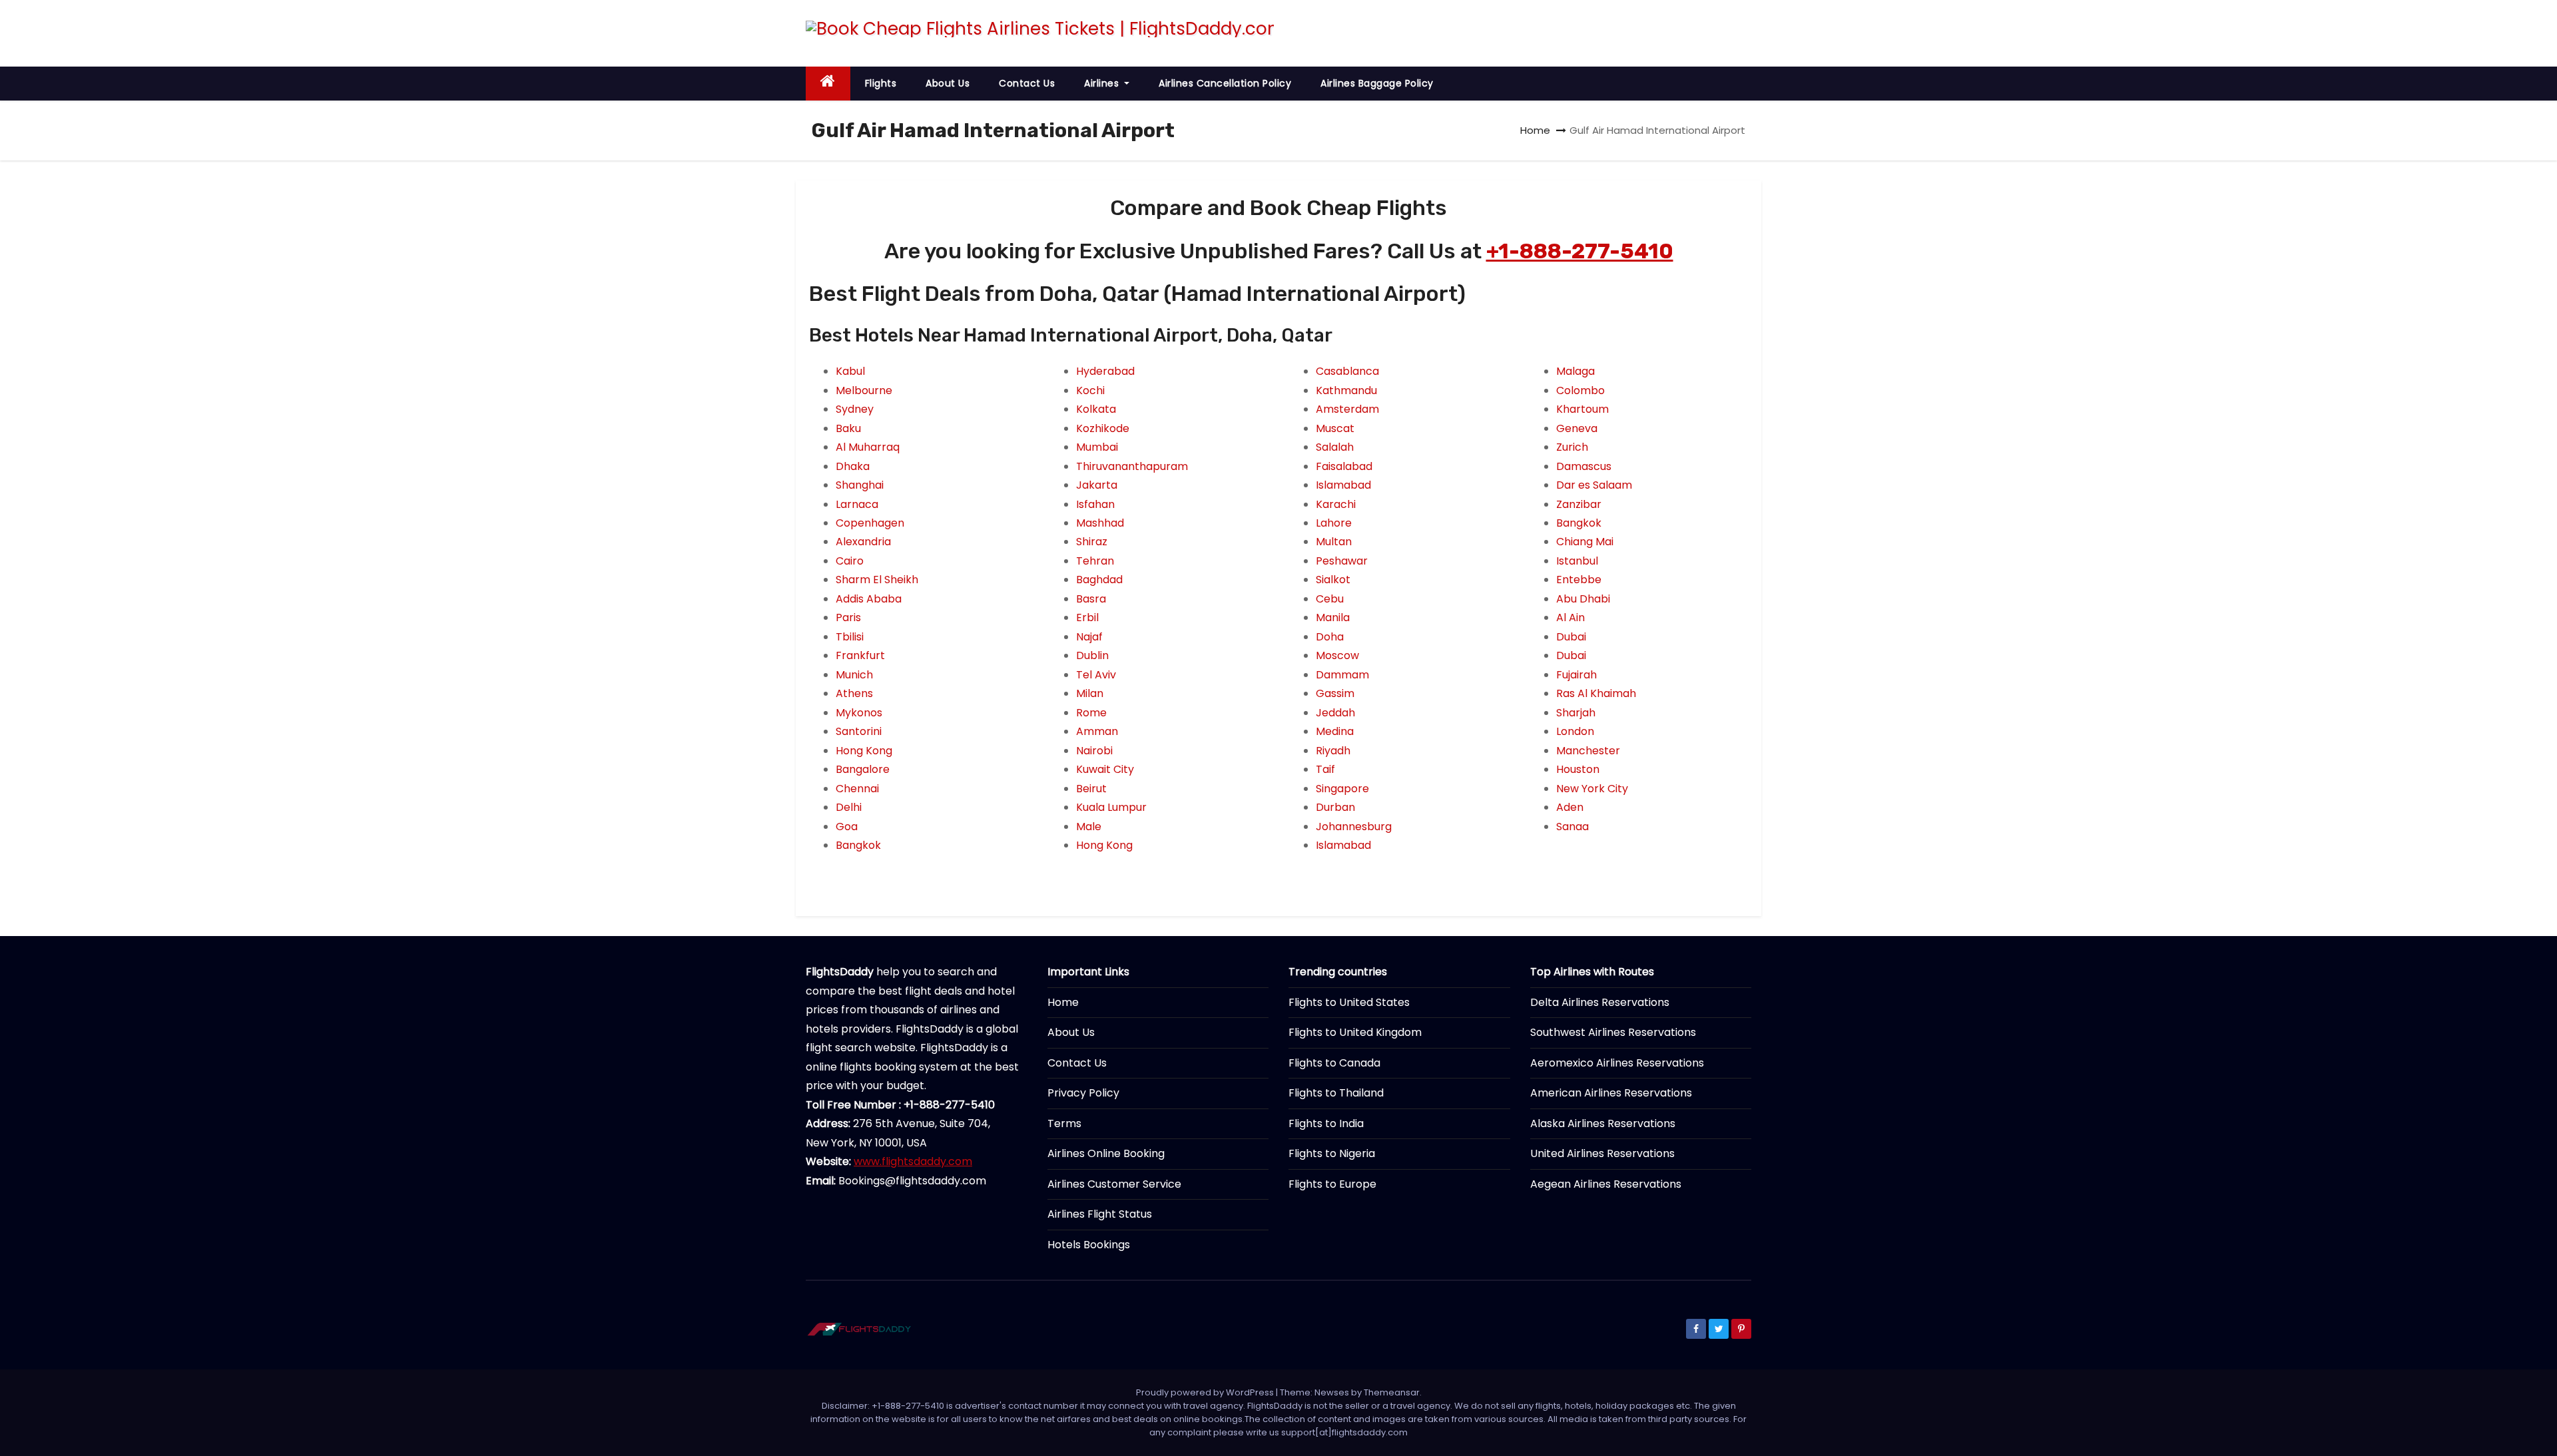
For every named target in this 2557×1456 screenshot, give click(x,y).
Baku (848, 428)
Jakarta (1097, 485)
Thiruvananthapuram (1132, 466)
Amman (1097, 731)
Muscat (1335, 428)
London (1575, 731)
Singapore (1342, 789)
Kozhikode (1103, 428)
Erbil (1087, 617)
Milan (1090, 693)
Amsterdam (1347, 409)
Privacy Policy (1083, 1093)
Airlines (1103, 83)
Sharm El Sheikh (877, 580)
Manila (1333, 617)
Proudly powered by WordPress (1206, 1392)
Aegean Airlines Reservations (1606, 1184)
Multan (1334, 542)
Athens (854, 693)
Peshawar (1342, 561)
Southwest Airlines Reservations (1613, 1032)
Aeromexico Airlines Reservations (1617, 1063)
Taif (1325, 769)
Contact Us (1027, 83)
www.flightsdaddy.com (913, 1161)
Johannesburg (1354, 827)
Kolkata (1096, 409)
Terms (1064, 1123)
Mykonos (859, 713)
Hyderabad (1105, 371)
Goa (847, 827)
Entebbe (1579, 580)
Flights (881, 83)
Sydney (855, 409)
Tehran (1095, 561)
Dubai (1571, 637)
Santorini (859, 731)
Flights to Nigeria (1332, 1153)
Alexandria (863, 542)
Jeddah (1335, 713)
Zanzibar (1579, 504)
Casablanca (1347, 371)
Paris (848, 617)
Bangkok (858, 845)
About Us (948, 83)
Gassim (1335, 693)
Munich (854, 675)
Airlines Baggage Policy (1377, 83)
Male (1089, 827)
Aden (1570, 807)
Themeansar (1392, 1392)
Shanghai (860, 485)
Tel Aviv (1096, 675)
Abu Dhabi (1583, 599)
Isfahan (1095, 504)
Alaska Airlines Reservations (1603, 1123)
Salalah (1335, 447)
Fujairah (1576, 675)
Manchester (1588, 751)
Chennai (857, 789)
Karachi (1336, 504)
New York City (1592, 789)
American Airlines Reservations (1611, 1093)
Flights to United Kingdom (1355, 1032)
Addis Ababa (869, 599)
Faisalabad (1344, 466)
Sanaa (1572, 827)
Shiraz (1092, 542)
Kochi (1090, 390)
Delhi (849, 807)
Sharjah (1576, 713)
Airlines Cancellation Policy (1225, 83)
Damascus (1584, 466)
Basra (1091, 599)
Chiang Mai (1585, 542)
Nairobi (1094, 751)
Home (1535, 130)
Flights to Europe (1332, 1184)
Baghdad (1099, 580)
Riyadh (1333, 751)
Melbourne (864, 390)
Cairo (850, 561)
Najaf (1089, 637)
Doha (1330, 637)
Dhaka (853, 466)
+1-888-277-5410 (1580, 251)
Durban (1335, 807)
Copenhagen (870, 523)
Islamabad (1343, 485)
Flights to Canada (1334, 1063)
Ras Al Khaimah (1596, 693)
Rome (1091, 713)
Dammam (1342, 675)
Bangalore (863, 769)
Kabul (850, 371)
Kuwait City (1105, 769)
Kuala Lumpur (1111, 807)
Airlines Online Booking (1106, 1153)
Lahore (1334, 523)
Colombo (1580, 390)
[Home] (828, 84)
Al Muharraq (868, 447)
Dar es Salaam (1594, 485)
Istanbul (1577, 561)
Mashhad (1100, 523)
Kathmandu (1346, 390)
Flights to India (1326, 1123)
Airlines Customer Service (1114, 1184)
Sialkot (1333, 580)
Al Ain (1570, 617)
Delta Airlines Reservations (1600, 1002)
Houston (1578, 769)
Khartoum (1582, 409)
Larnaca (857, 504)
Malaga (1575, 371)
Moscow (1337, 655)
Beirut (1091, 789)
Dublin (1092, 655)
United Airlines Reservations (1602, 1153)
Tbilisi (850, 637)
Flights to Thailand (1336, 1093)
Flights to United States (1349, 1002)
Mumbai (1097, 447)
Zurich (1572, 447)
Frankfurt (860, 655)
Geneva (1577, 428)
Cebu (1330, 599)
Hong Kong (864, 751)
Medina (1335, 731)
